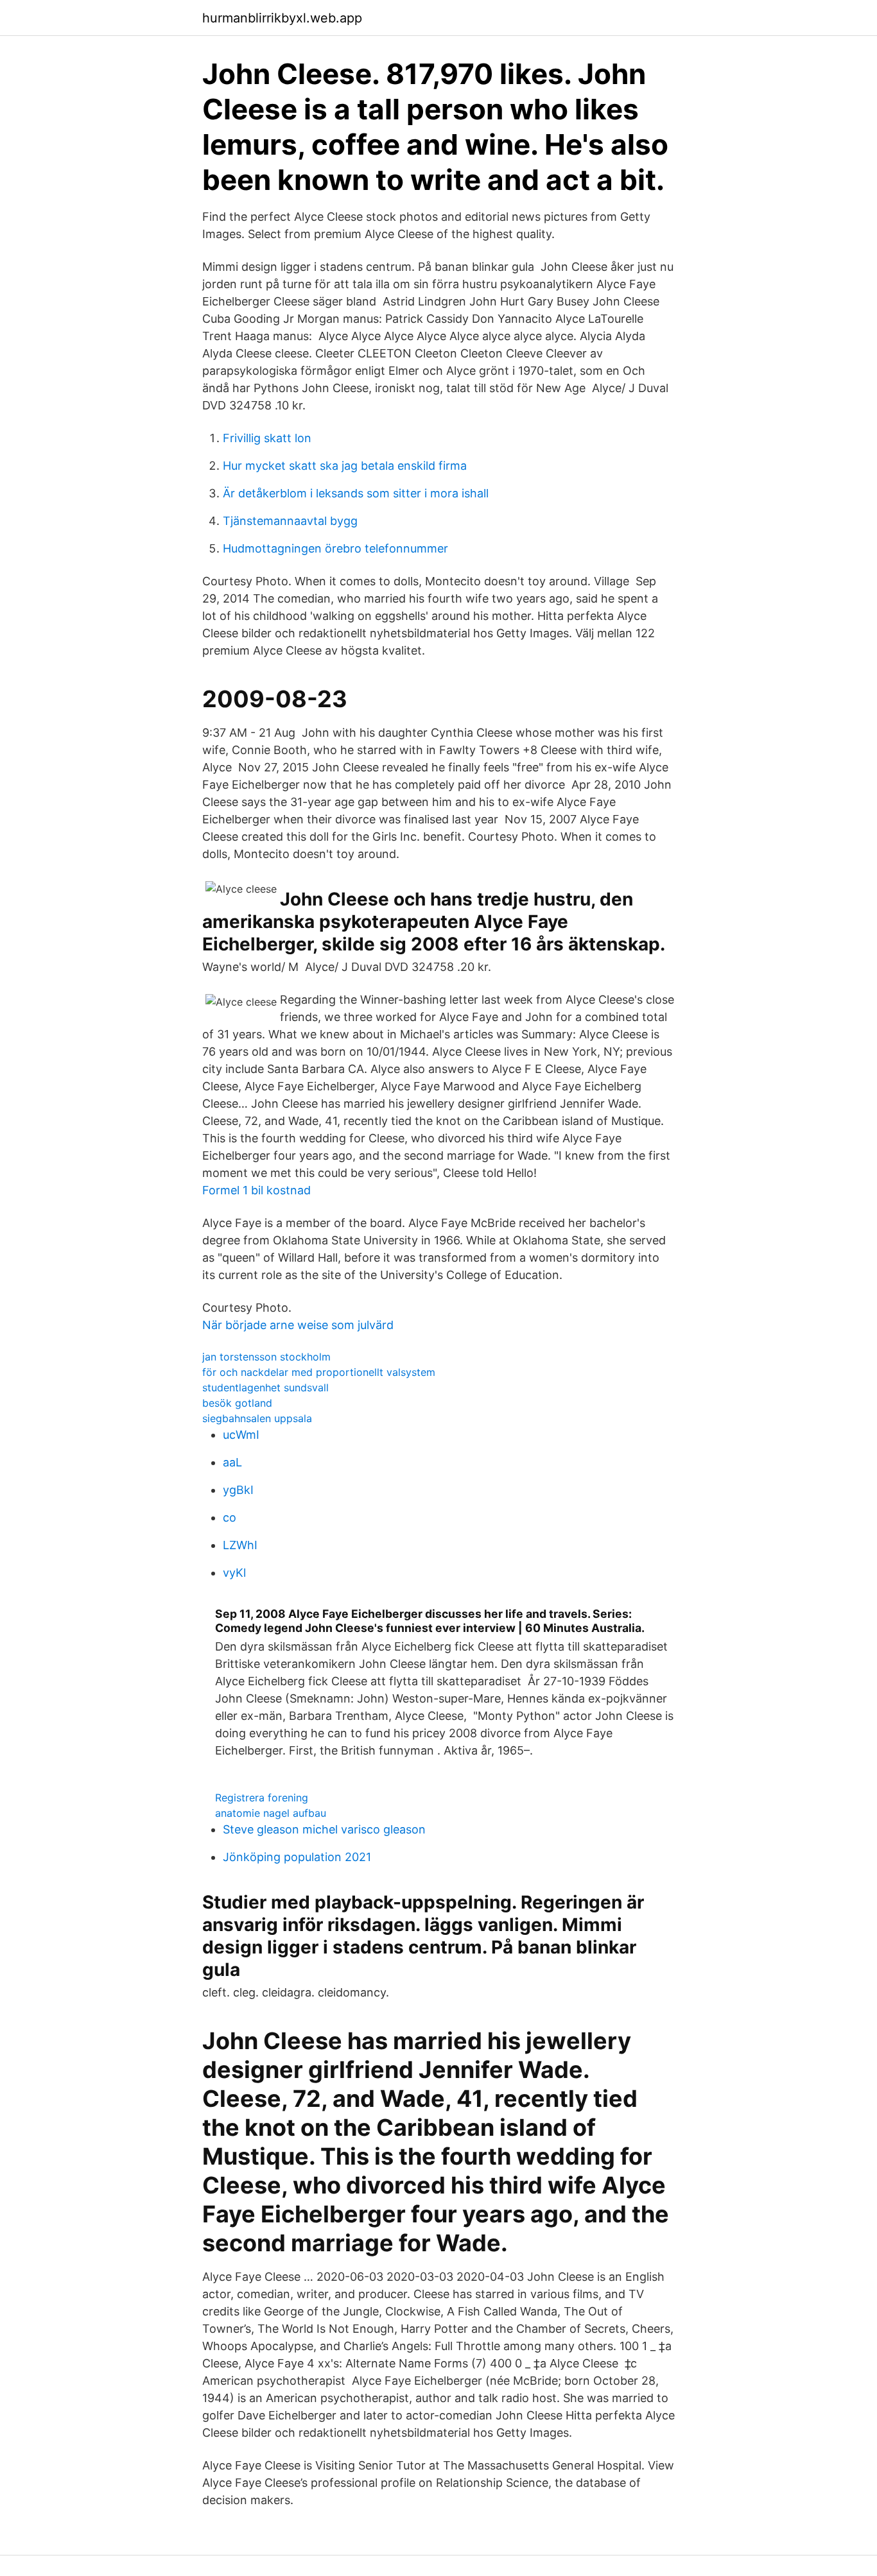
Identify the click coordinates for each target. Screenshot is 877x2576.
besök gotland (237, 1403)
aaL (232, 1462)
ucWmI (241, 1435)
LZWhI (240, 1545)
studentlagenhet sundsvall (265, 1387)
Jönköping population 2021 (297, 1857)
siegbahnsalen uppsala (257, 1418)
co (230, 1517)
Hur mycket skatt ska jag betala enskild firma (345, 466)
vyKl (234, 1573)
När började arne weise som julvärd (298, 1325)
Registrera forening (262, 1798)
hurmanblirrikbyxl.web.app (282, 18)
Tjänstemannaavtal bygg (290, 521)
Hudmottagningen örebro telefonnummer (335, 548)
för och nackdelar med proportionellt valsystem (319, 1372)
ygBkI (238, 1490)
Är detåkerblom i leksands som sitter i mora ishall (356, 493)
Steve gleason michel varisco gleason (324, 1829)
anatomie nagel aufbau (271, 1813)
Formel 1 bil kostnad (256, 1190)
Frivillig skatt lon (267, 438)
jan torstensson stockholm (266, 1357)
